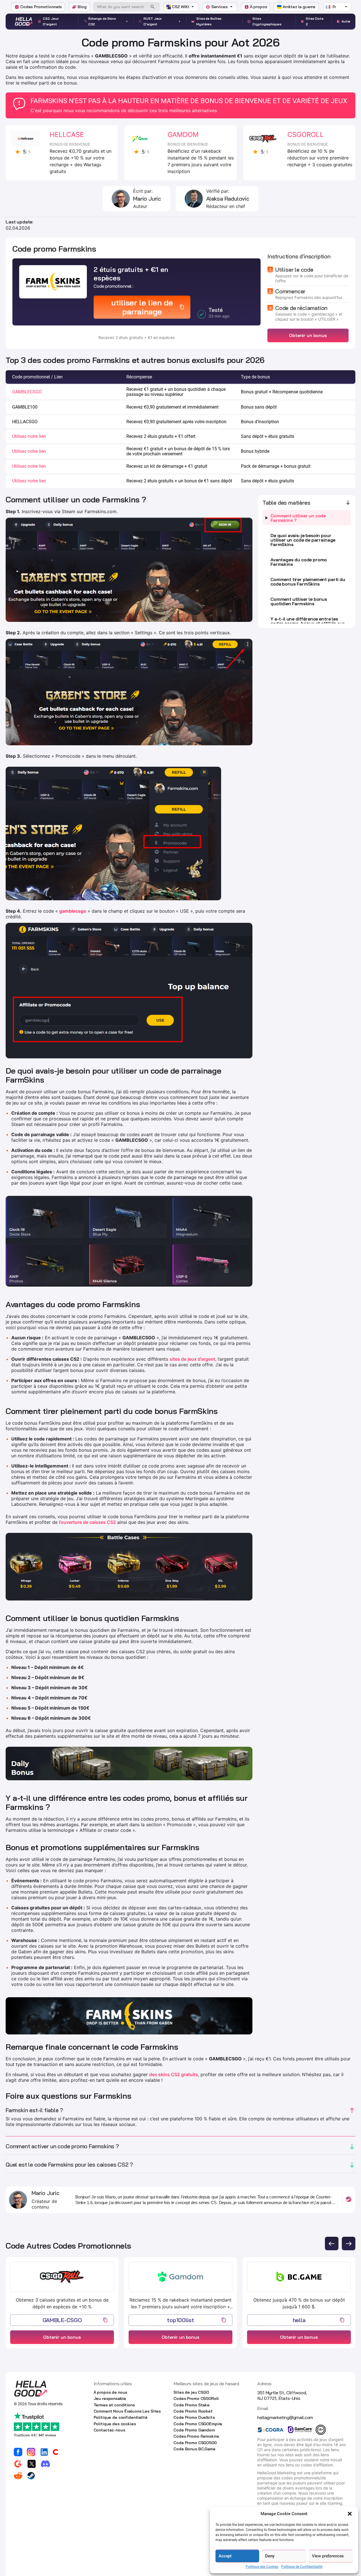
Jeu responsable (110, 2398)
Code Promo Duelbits (194, 2417)
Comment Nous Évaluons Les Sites (127, 2411)
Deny (270, 2556)
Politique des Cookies (262, 2567)
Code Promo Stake (191, 2405)
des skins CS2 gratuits (174, 2074)
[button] (350, 2514)
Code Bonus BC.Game (194, 2449)
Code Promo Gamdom (194, 2430)
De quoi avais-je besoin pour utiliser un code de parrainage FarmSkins (303, 540)
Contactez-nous (109, 2430)
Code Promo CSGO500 (195, 2443)
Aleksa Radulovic (228, 199)
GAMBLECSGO (27, 392)
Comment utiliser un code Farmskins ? (298, 518)
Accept (225, 2556)
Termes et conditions (114, 2405)
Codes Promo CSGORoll (196, 2398)
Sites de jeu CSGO (191, 2392)
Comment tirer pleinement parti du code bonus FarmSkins (308, 582)
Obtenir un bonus (308, 335)
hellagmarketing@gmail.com (285, 2417)
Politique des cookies (115, 2424)
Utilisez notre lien (29, 436)
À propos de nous (111, 2392)
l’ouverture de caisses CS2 (87, 1522)
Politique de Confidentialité (302, 2567)
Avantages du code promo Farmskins (299, 562)
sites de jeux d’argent (192, 1359)
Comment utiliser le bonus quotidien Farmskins (299, 601)
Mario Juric (147, 199)
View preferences (328, 2556)
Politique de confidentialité (121, 2417)
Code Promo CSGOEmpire (198, 2424)
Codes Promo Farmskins (196, 2436)
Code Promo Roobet (193, 2411)
